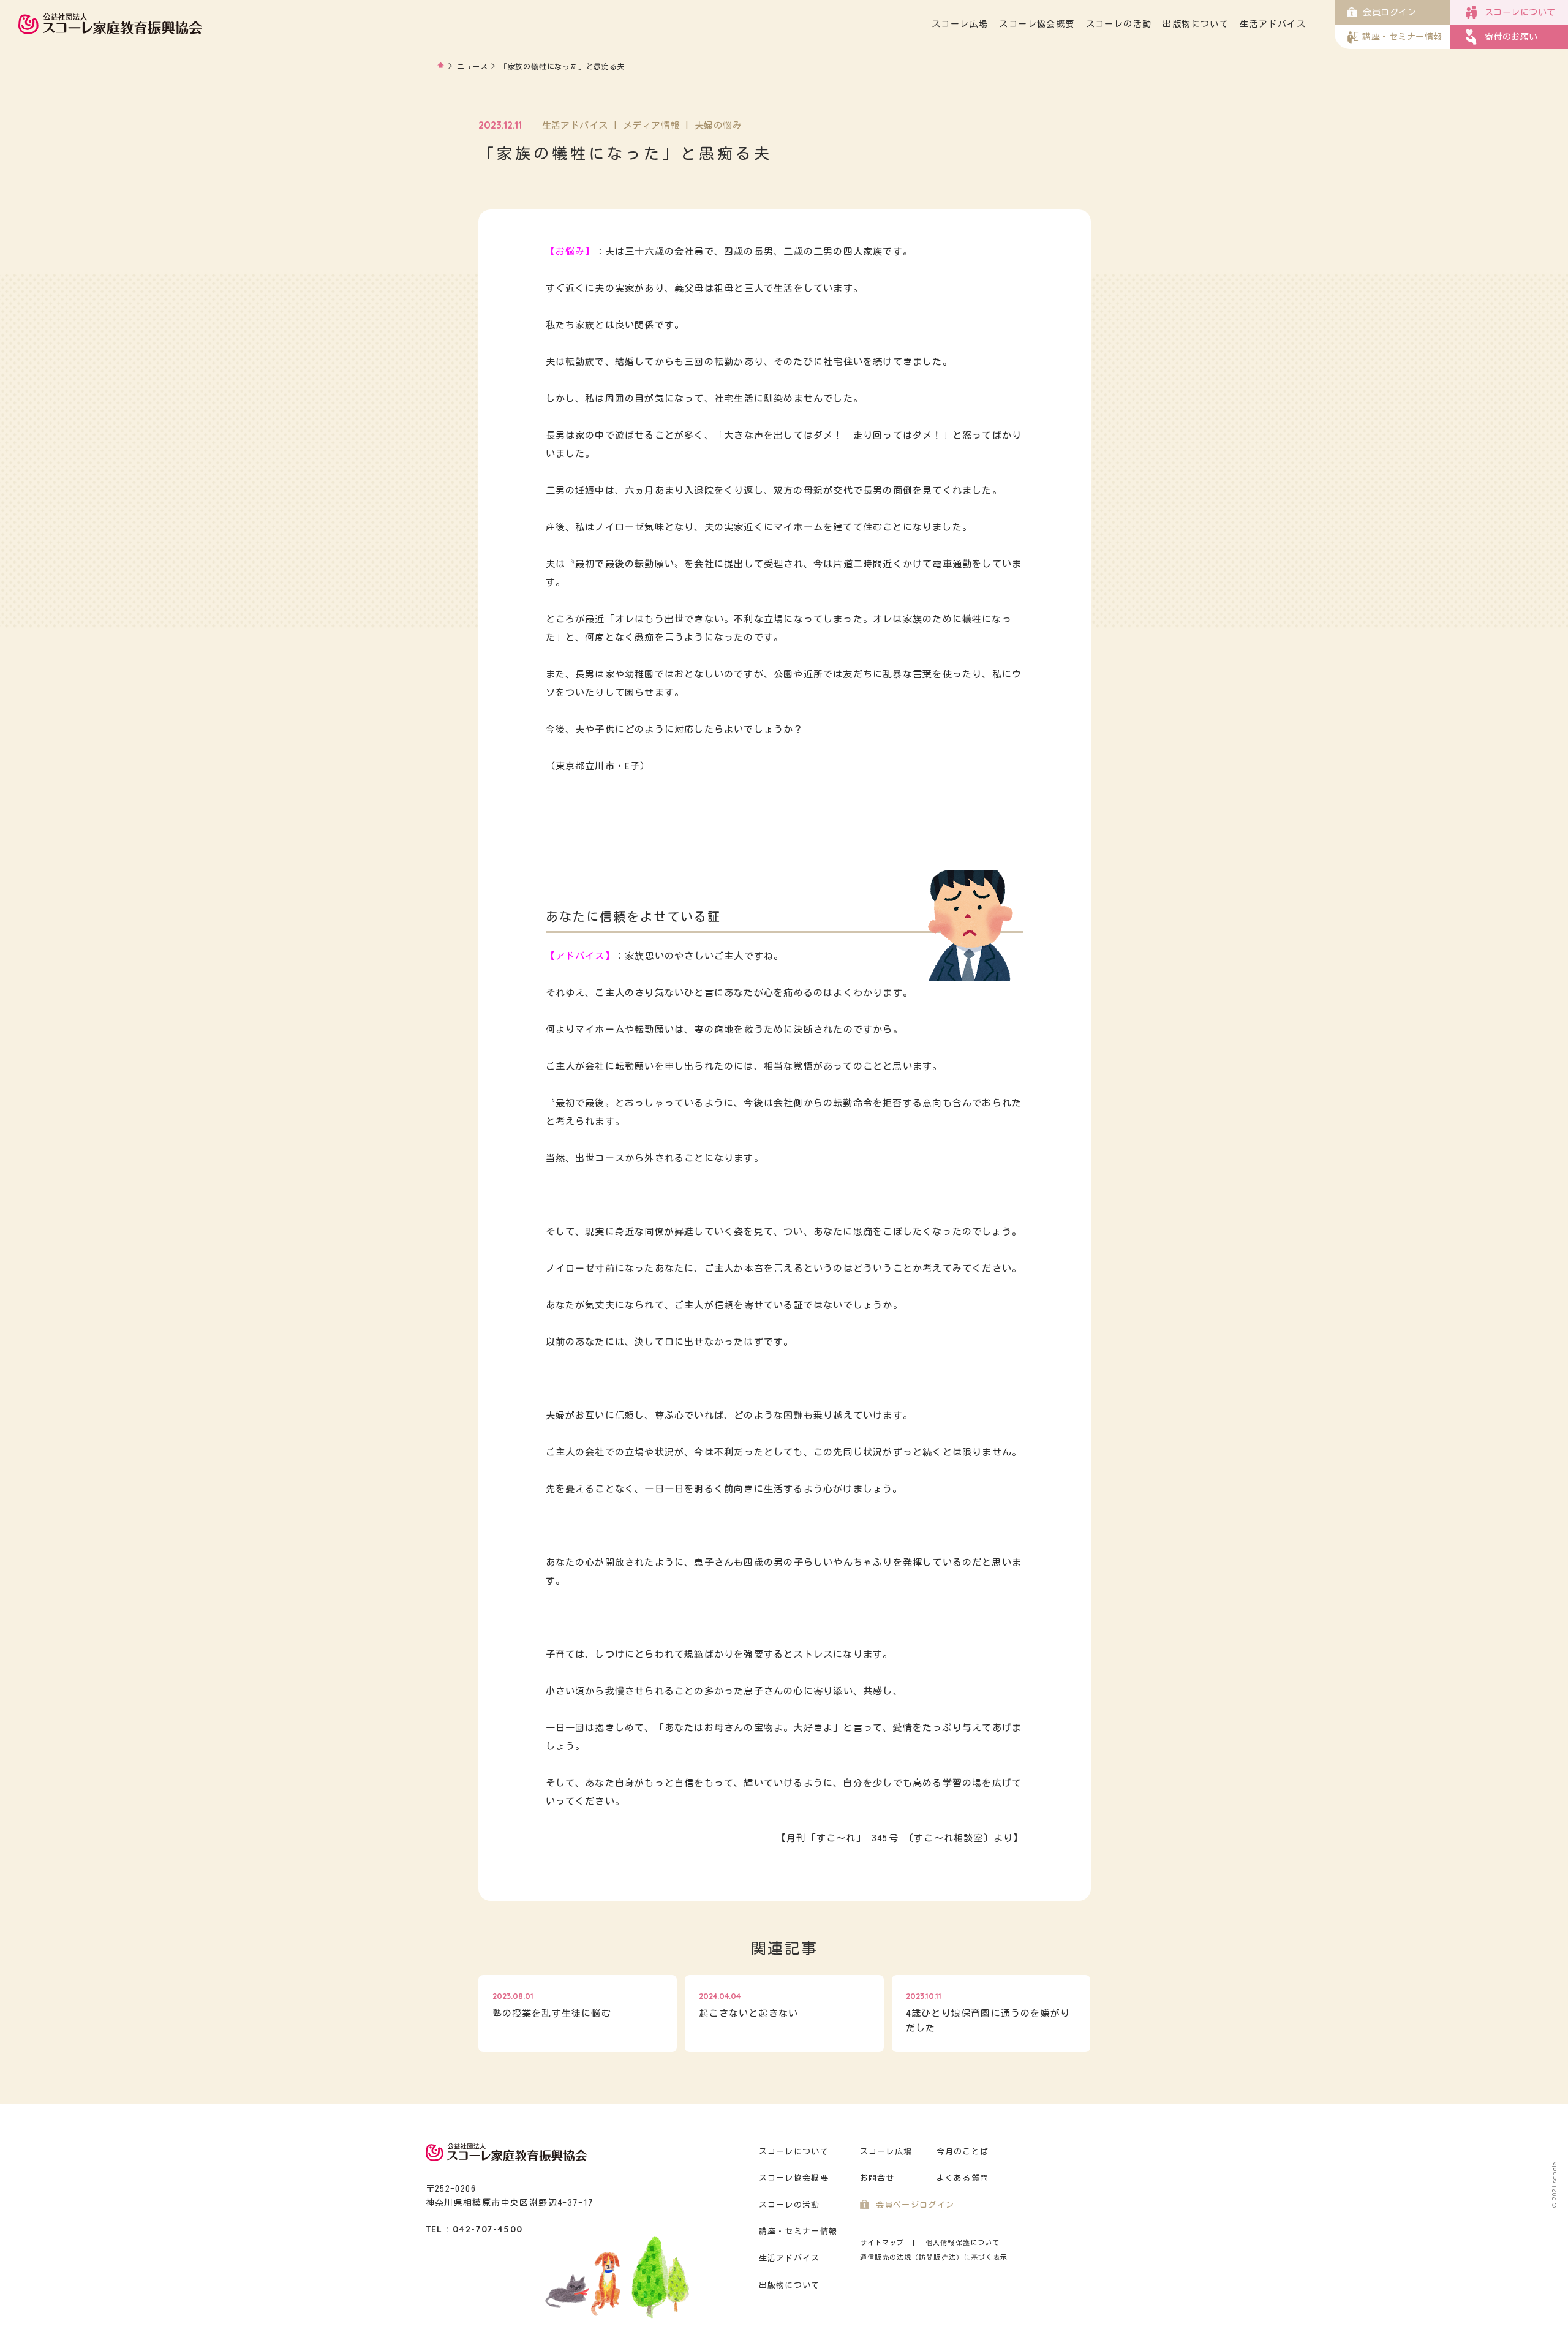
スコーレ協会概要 (1037, 24)
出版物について (1196, 24)
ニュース (473, 66)
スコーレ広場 (960, 24)
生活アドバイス (1273, 24)
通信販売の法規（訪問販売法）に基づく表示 (934, 2257)
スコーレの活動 (1119, 24)
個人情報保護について (963, 2242)
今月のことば (963, 2152)
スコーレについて (794, 2152)
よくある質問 (963, 2178)
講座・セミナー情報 (798, 2231)
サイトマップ (882, 2242)
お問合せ (877, 2178)
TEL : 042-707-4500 (474, 2229)
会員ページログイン (915, 2205)
